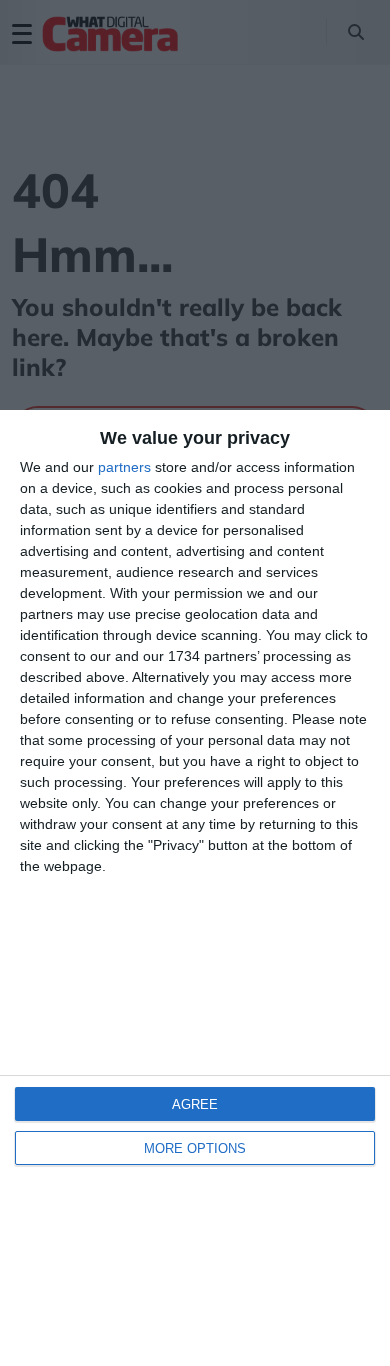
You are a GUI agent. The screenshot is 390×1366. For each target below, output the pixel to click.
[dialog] (195, 888)
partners (124, 467)
